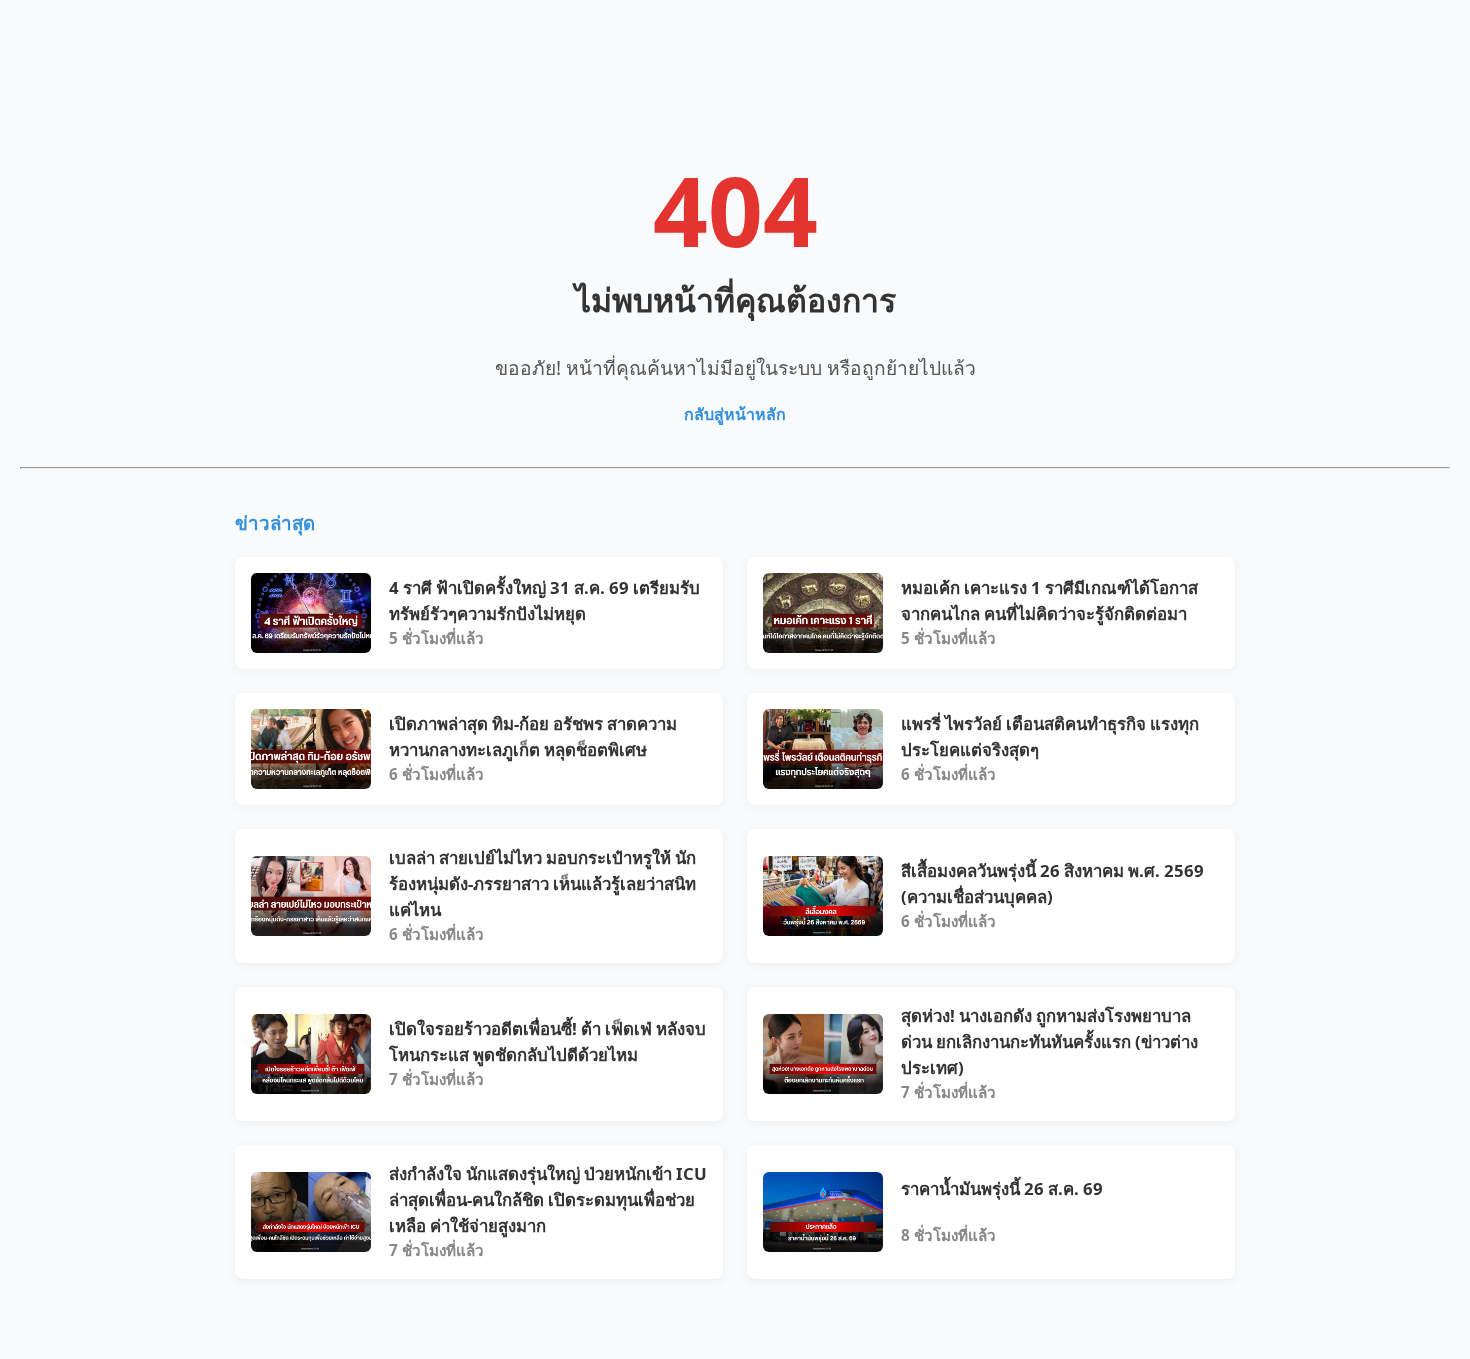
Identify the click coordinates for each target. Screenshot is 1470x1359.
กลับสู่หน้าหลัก (735, 414)
